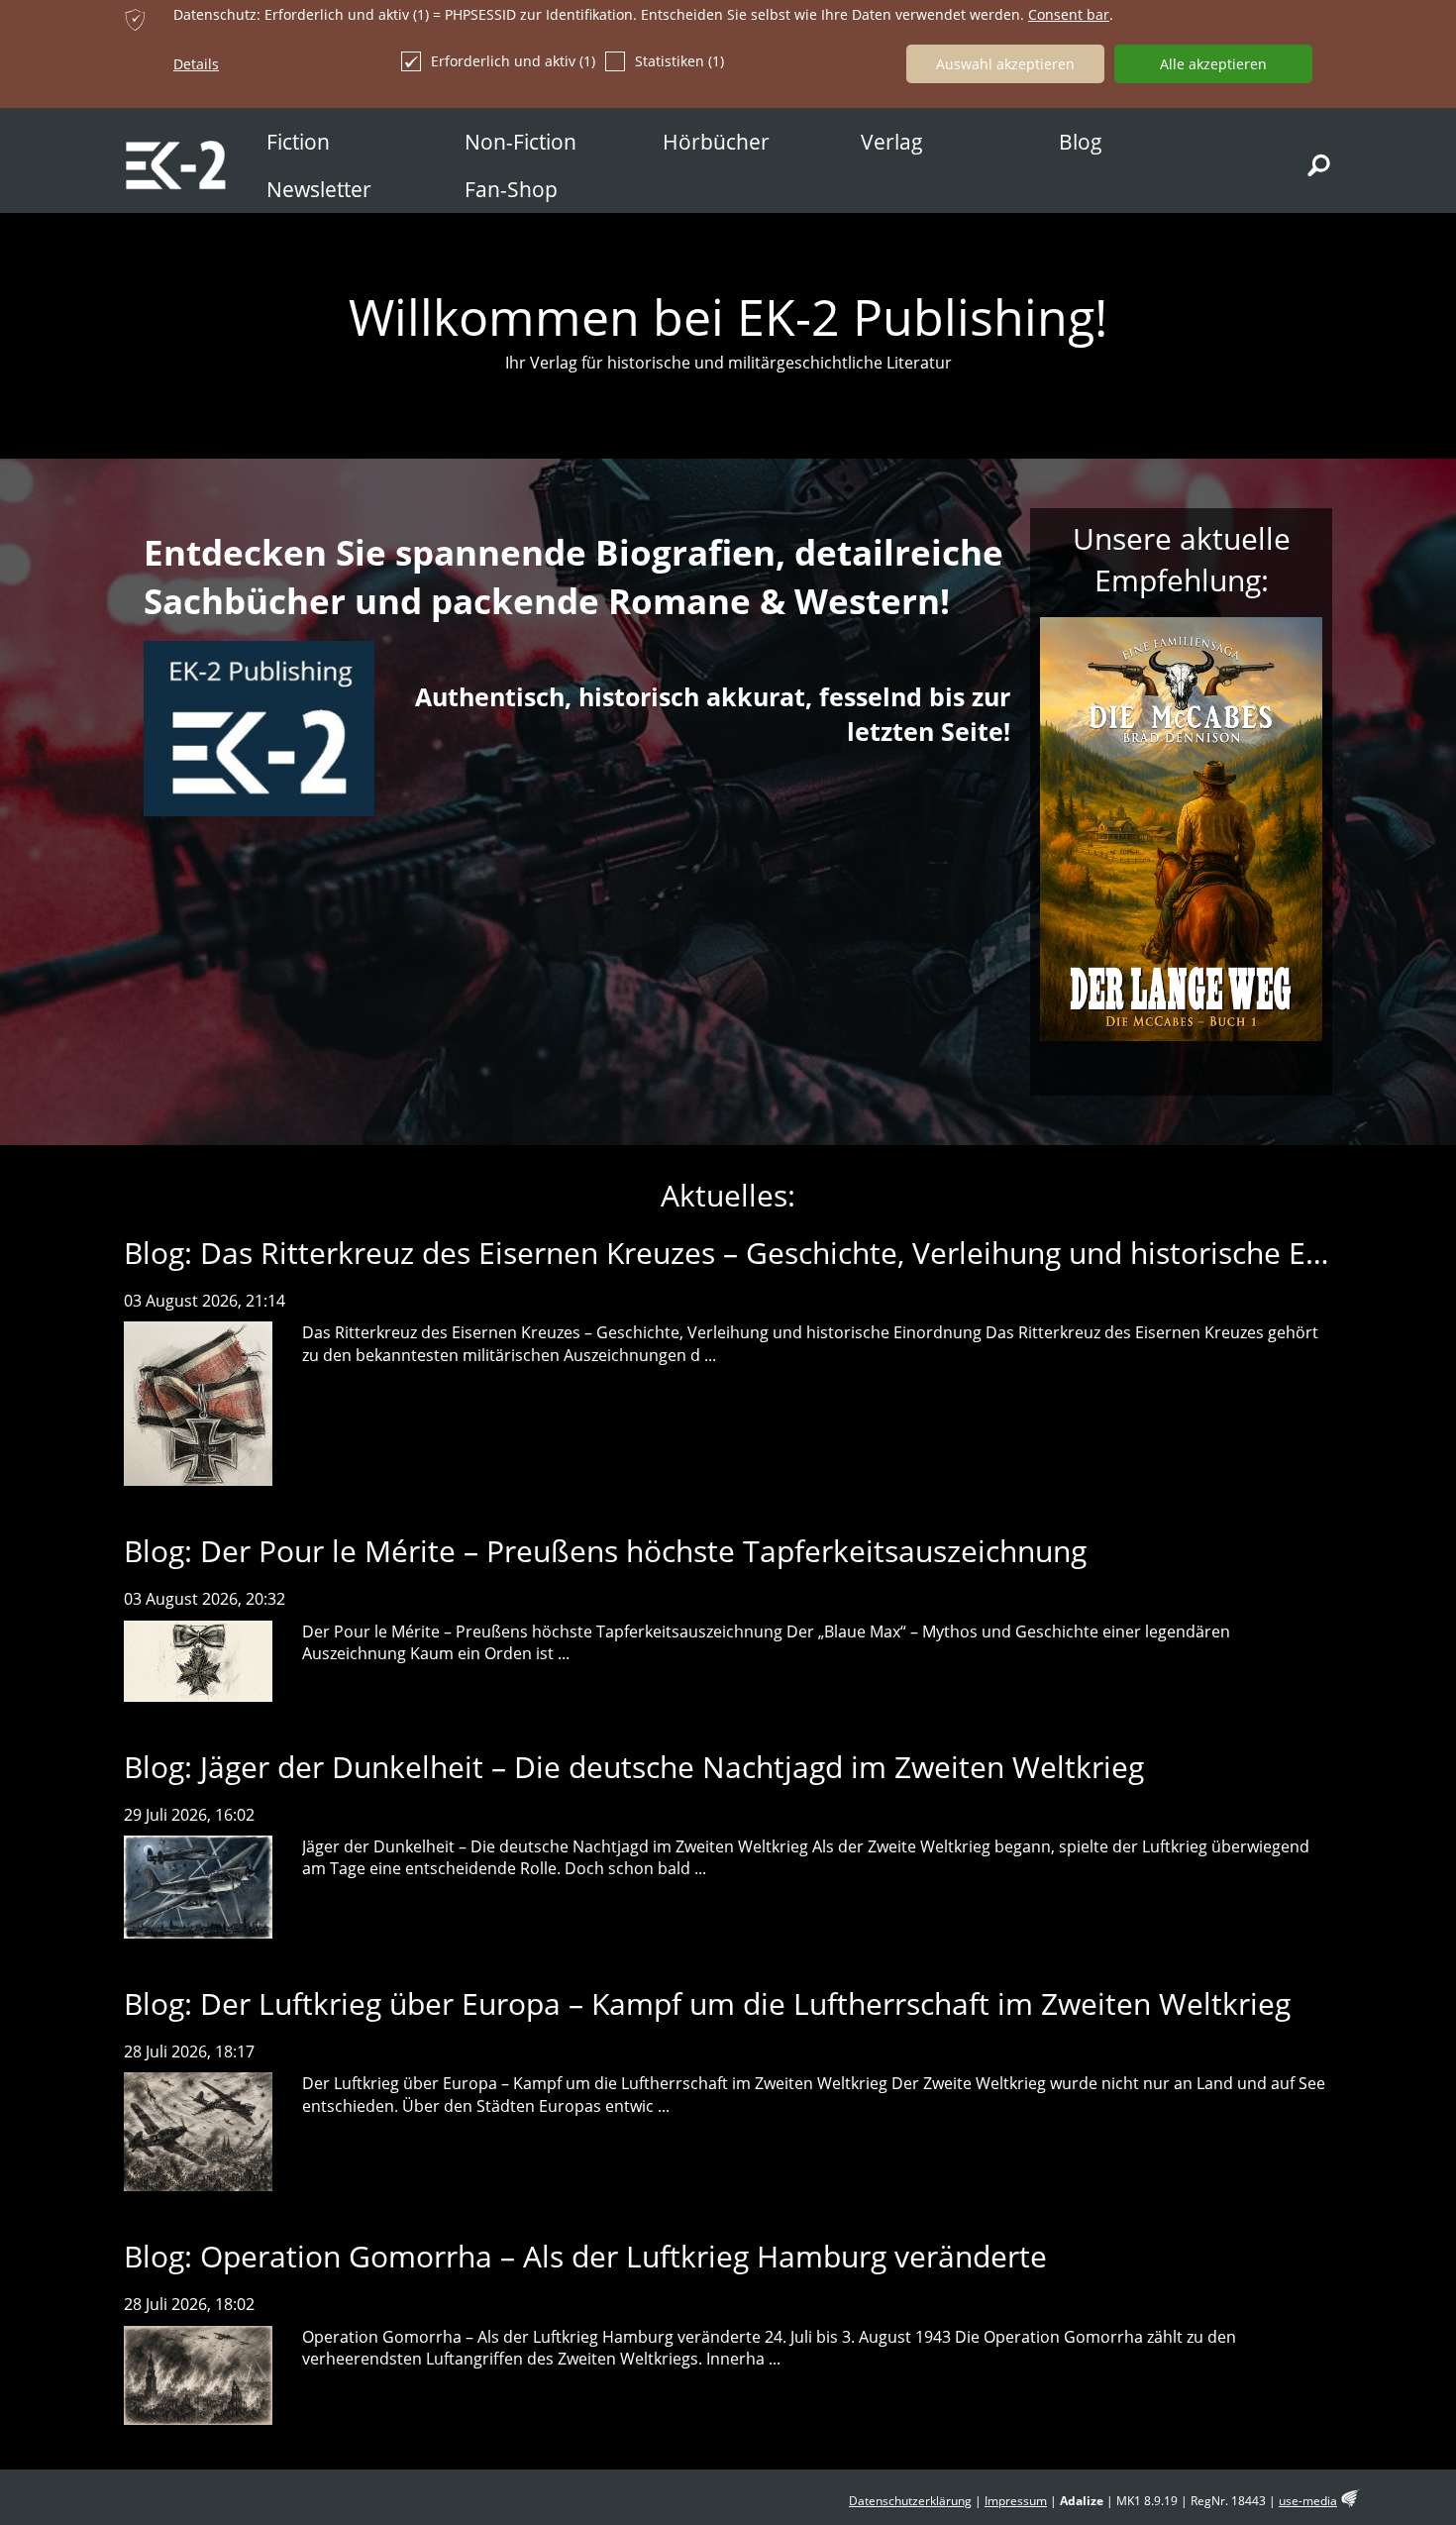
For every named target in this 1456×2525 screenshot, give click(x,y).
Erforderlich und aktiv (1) (513, 61)
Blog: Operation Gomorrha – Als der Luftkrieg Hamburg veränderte (585, 2256)
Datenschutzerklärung (910, 2501)
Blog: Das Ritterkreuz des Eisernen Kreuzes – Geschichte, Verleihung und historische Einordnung (786, 1253)
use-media (1308, 2501)
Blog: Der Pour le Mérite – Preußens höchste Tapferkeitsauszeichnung (605, 1551)
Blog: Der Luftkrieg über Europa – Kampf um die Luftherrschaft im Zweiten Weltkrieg (707, 2003)
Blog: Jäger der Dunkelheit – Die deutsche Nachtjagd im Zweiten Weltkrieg (634, 1767)
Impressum (1016, 2501)
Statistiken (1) (679, 61)
